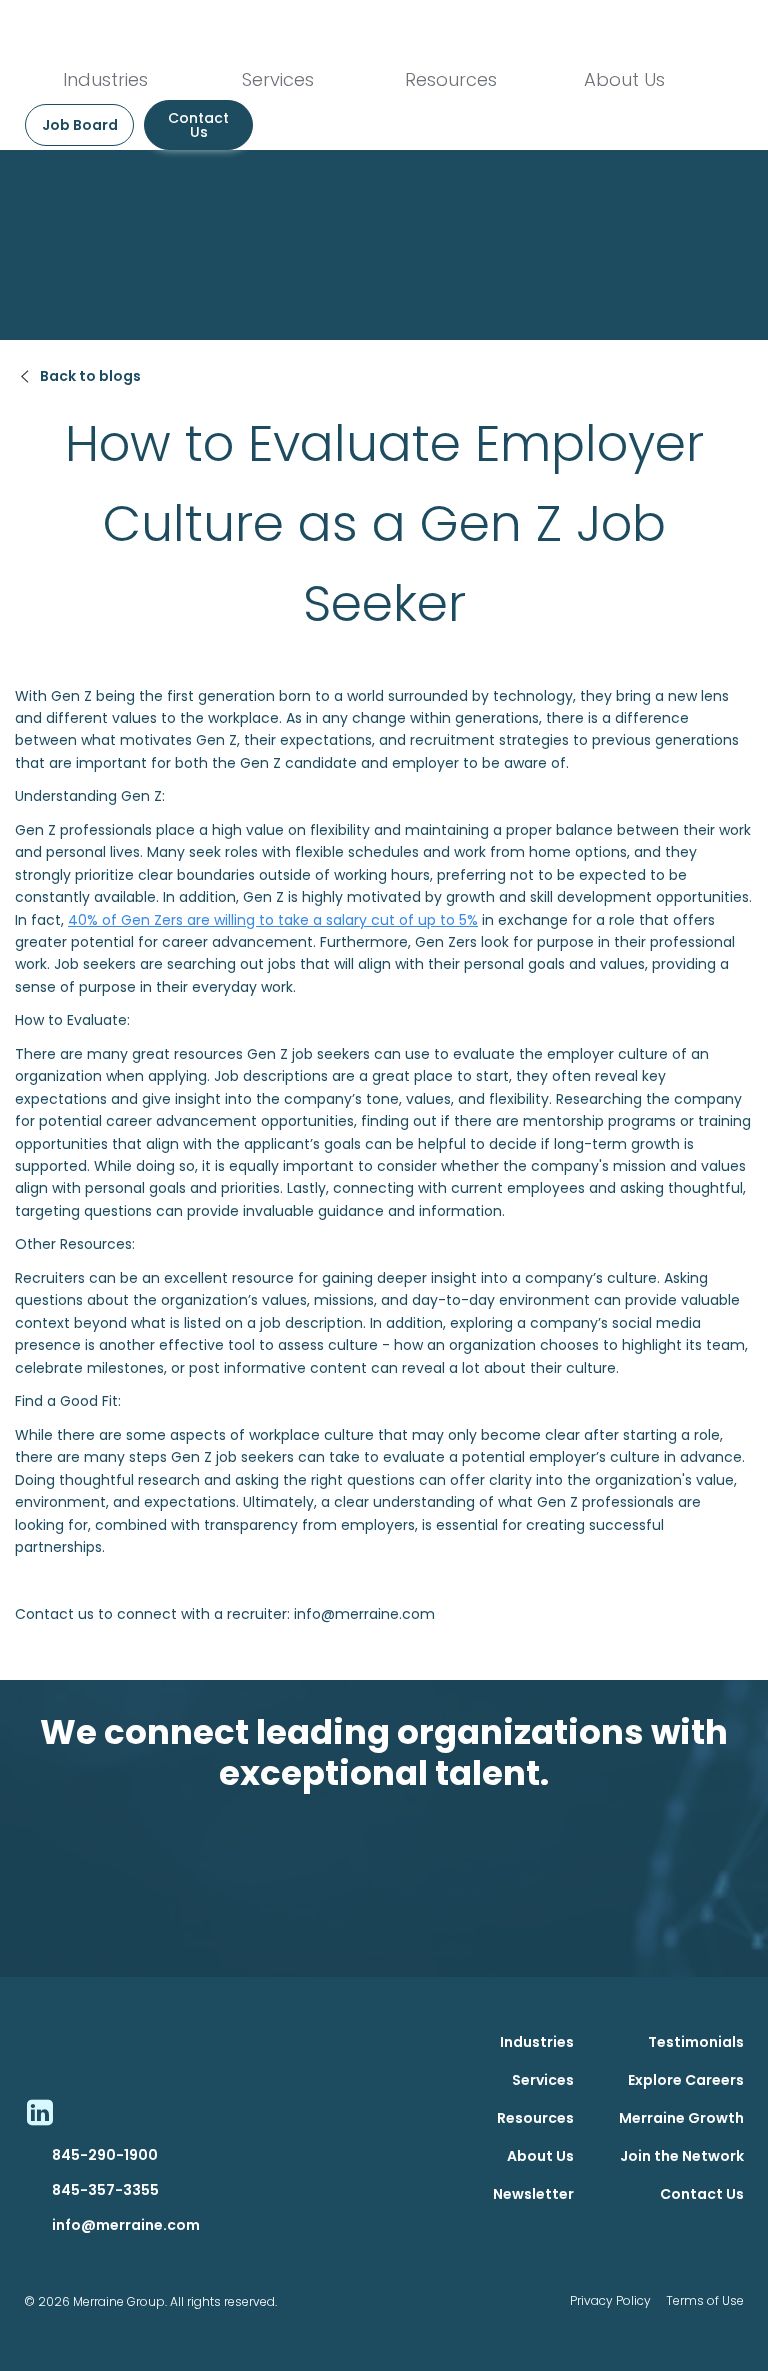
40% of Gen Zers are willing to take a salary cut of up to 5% (273, 920)
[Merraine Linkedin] (39, 2112)
